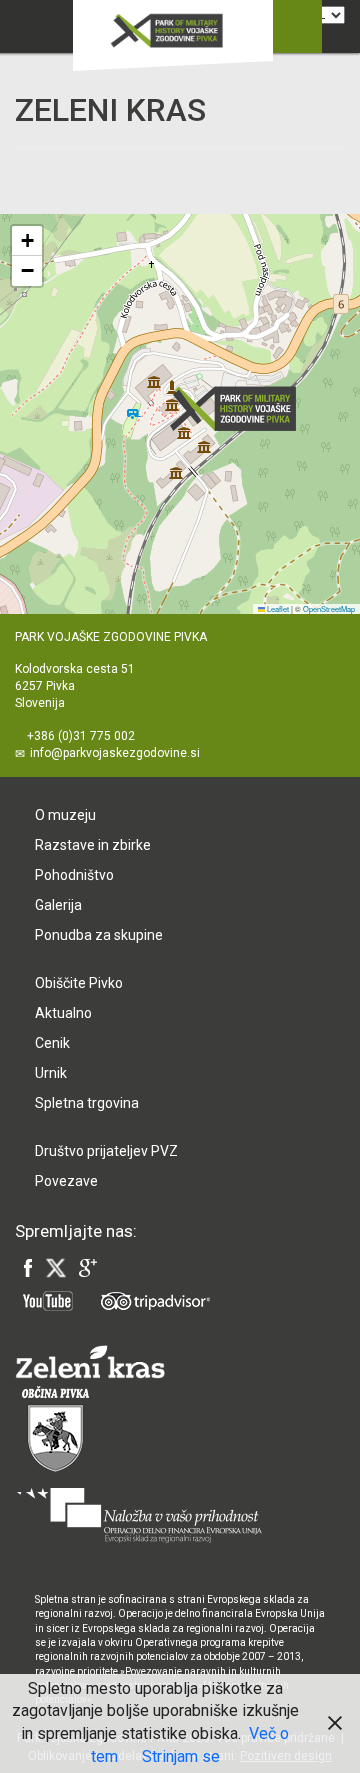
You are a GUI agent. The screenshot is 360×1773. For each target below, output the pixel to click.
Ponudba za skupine (99, 935)
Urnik (51, 1073)
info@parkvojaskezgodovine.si (115, 753)
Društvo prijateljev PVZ (106, 1151)
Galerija (58, 905)
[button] (239, 408)
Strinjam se (181, 1756)
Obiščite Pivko (79, 983)
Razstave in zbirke (93, 845)
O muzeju (65, 815)
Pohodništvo (74, 875)
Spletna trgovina (87, 1103)
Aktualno (63, 1013)
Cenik (52, 1043)
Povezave (66, 1181)
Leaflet (277, 608)
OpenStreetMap (329, 608)
